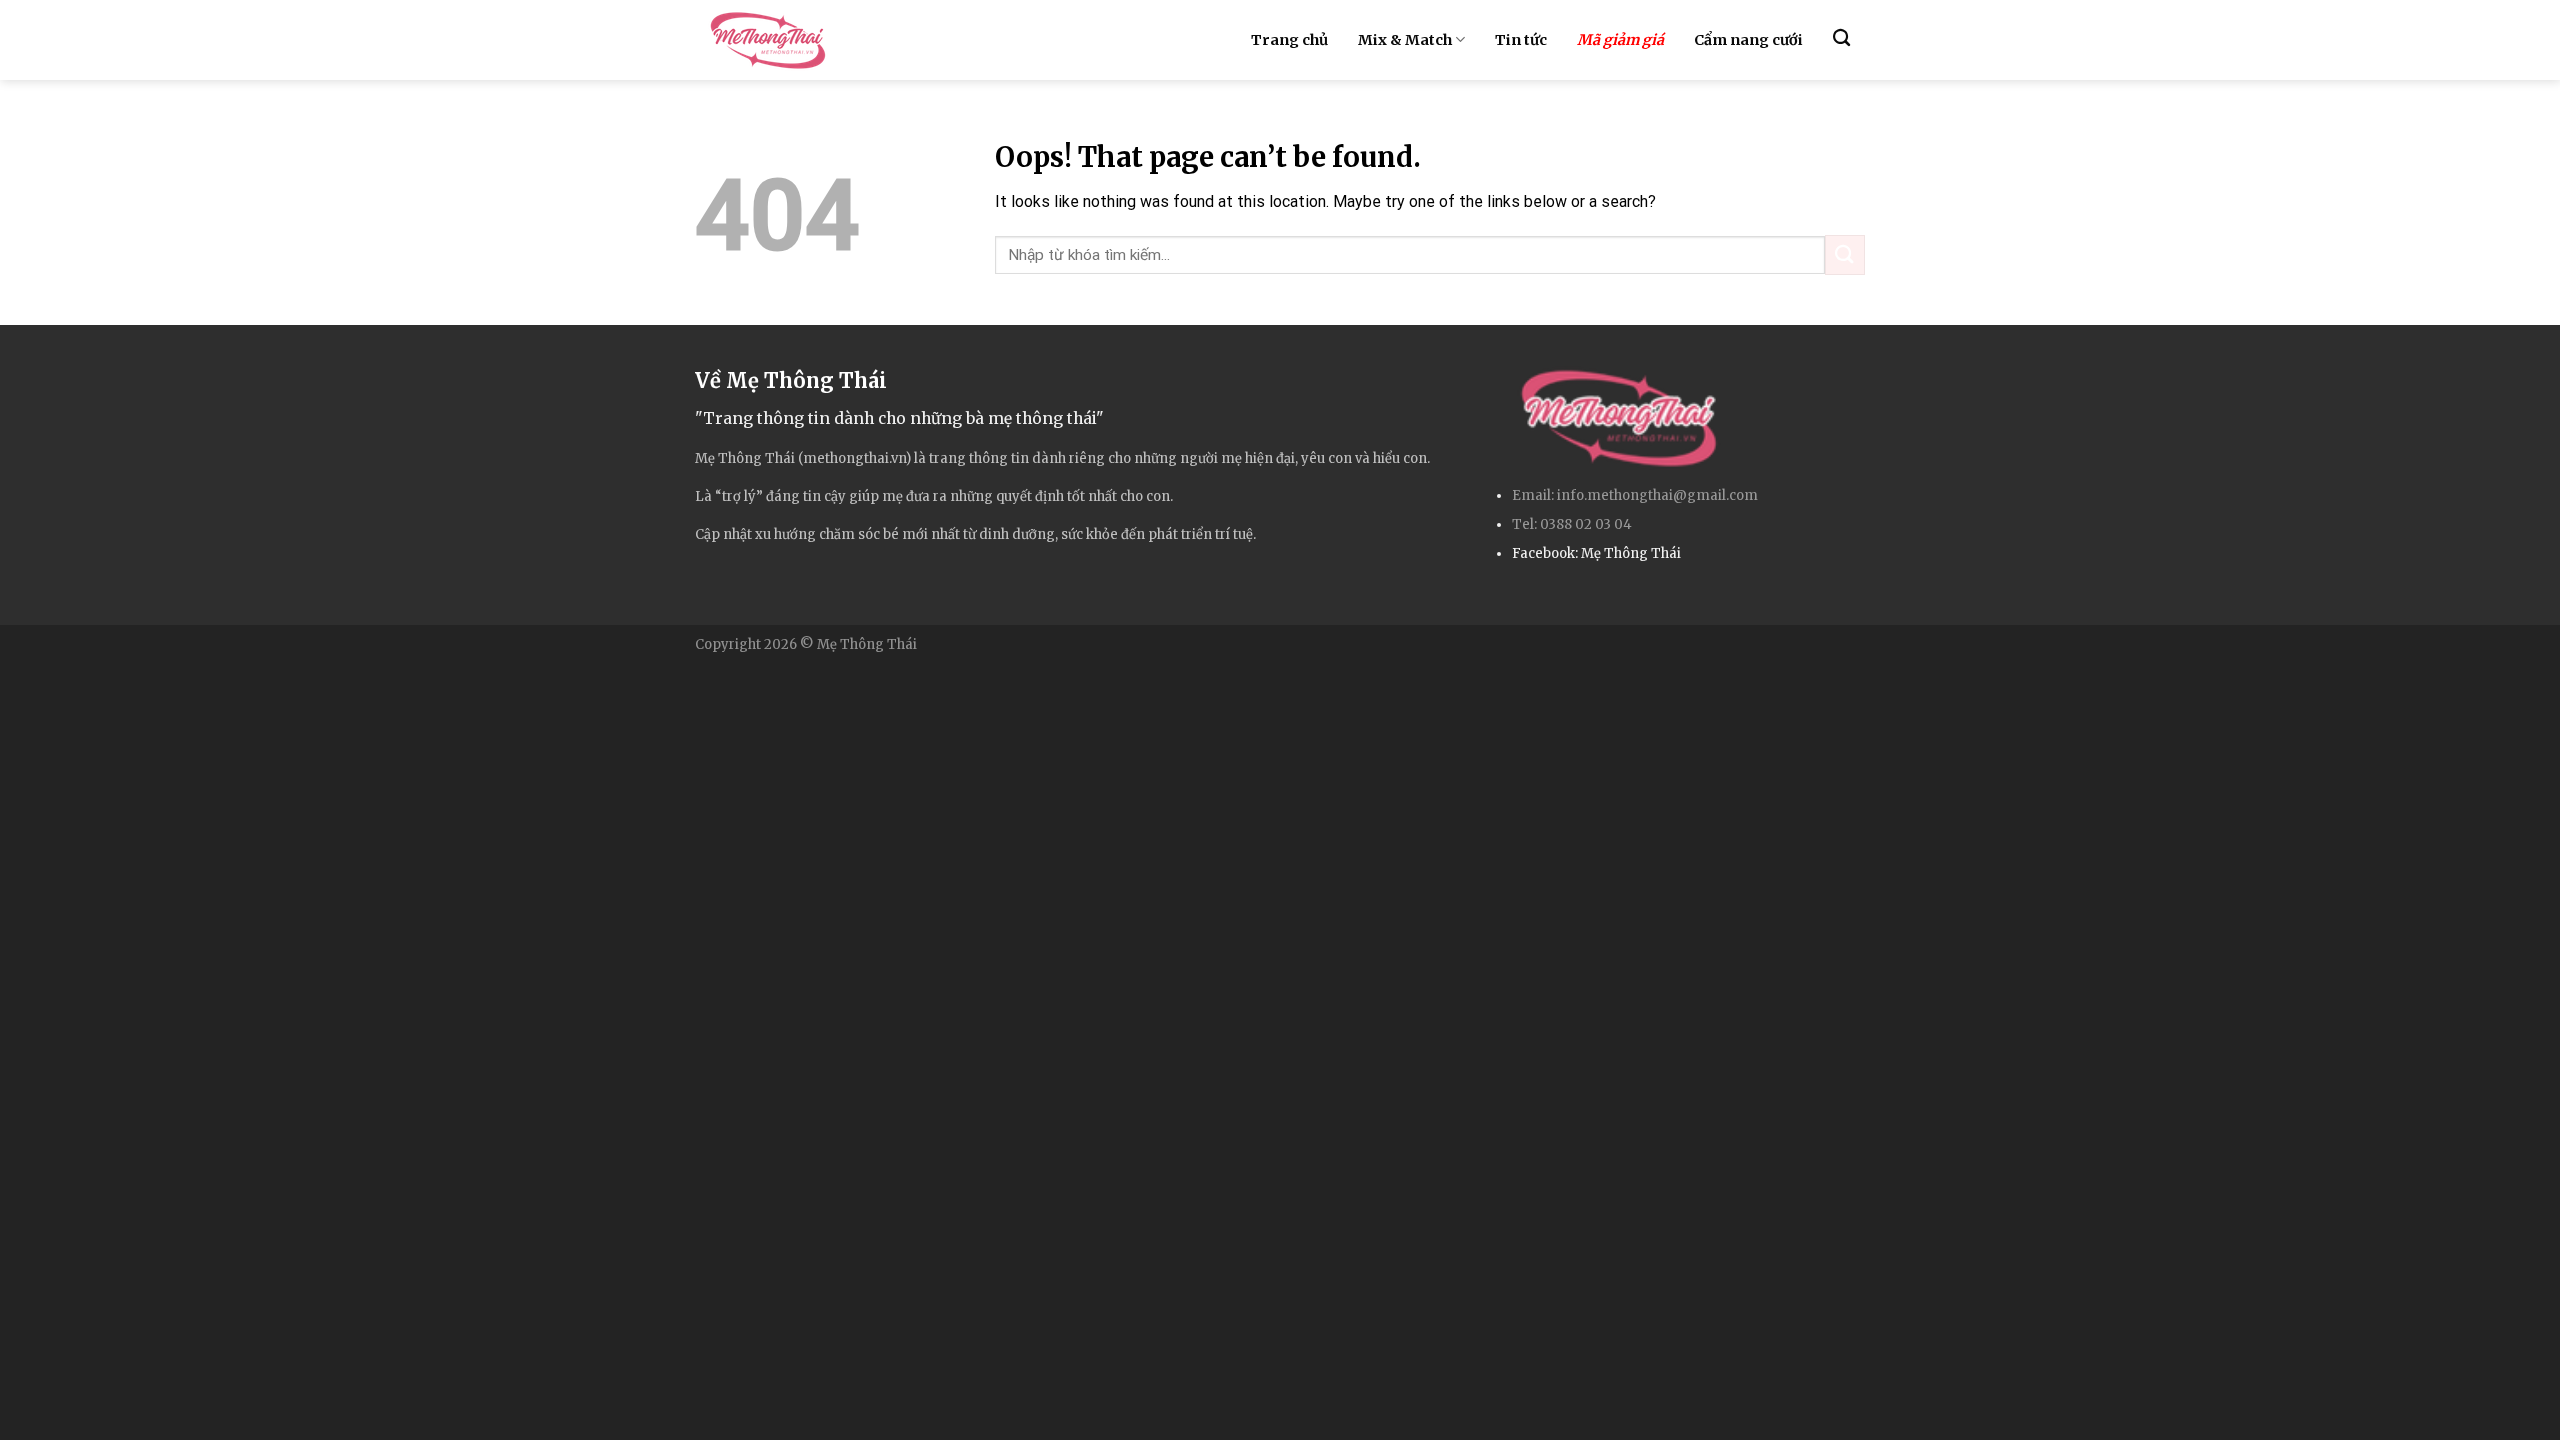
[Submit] (1845, 254)
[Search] (1841, 38)
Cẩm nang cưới (1748, 40)
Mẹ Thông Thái (1631, 553)
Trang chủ (1289, 40)
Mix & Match (1405, 40)
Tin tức (1521, 40)
